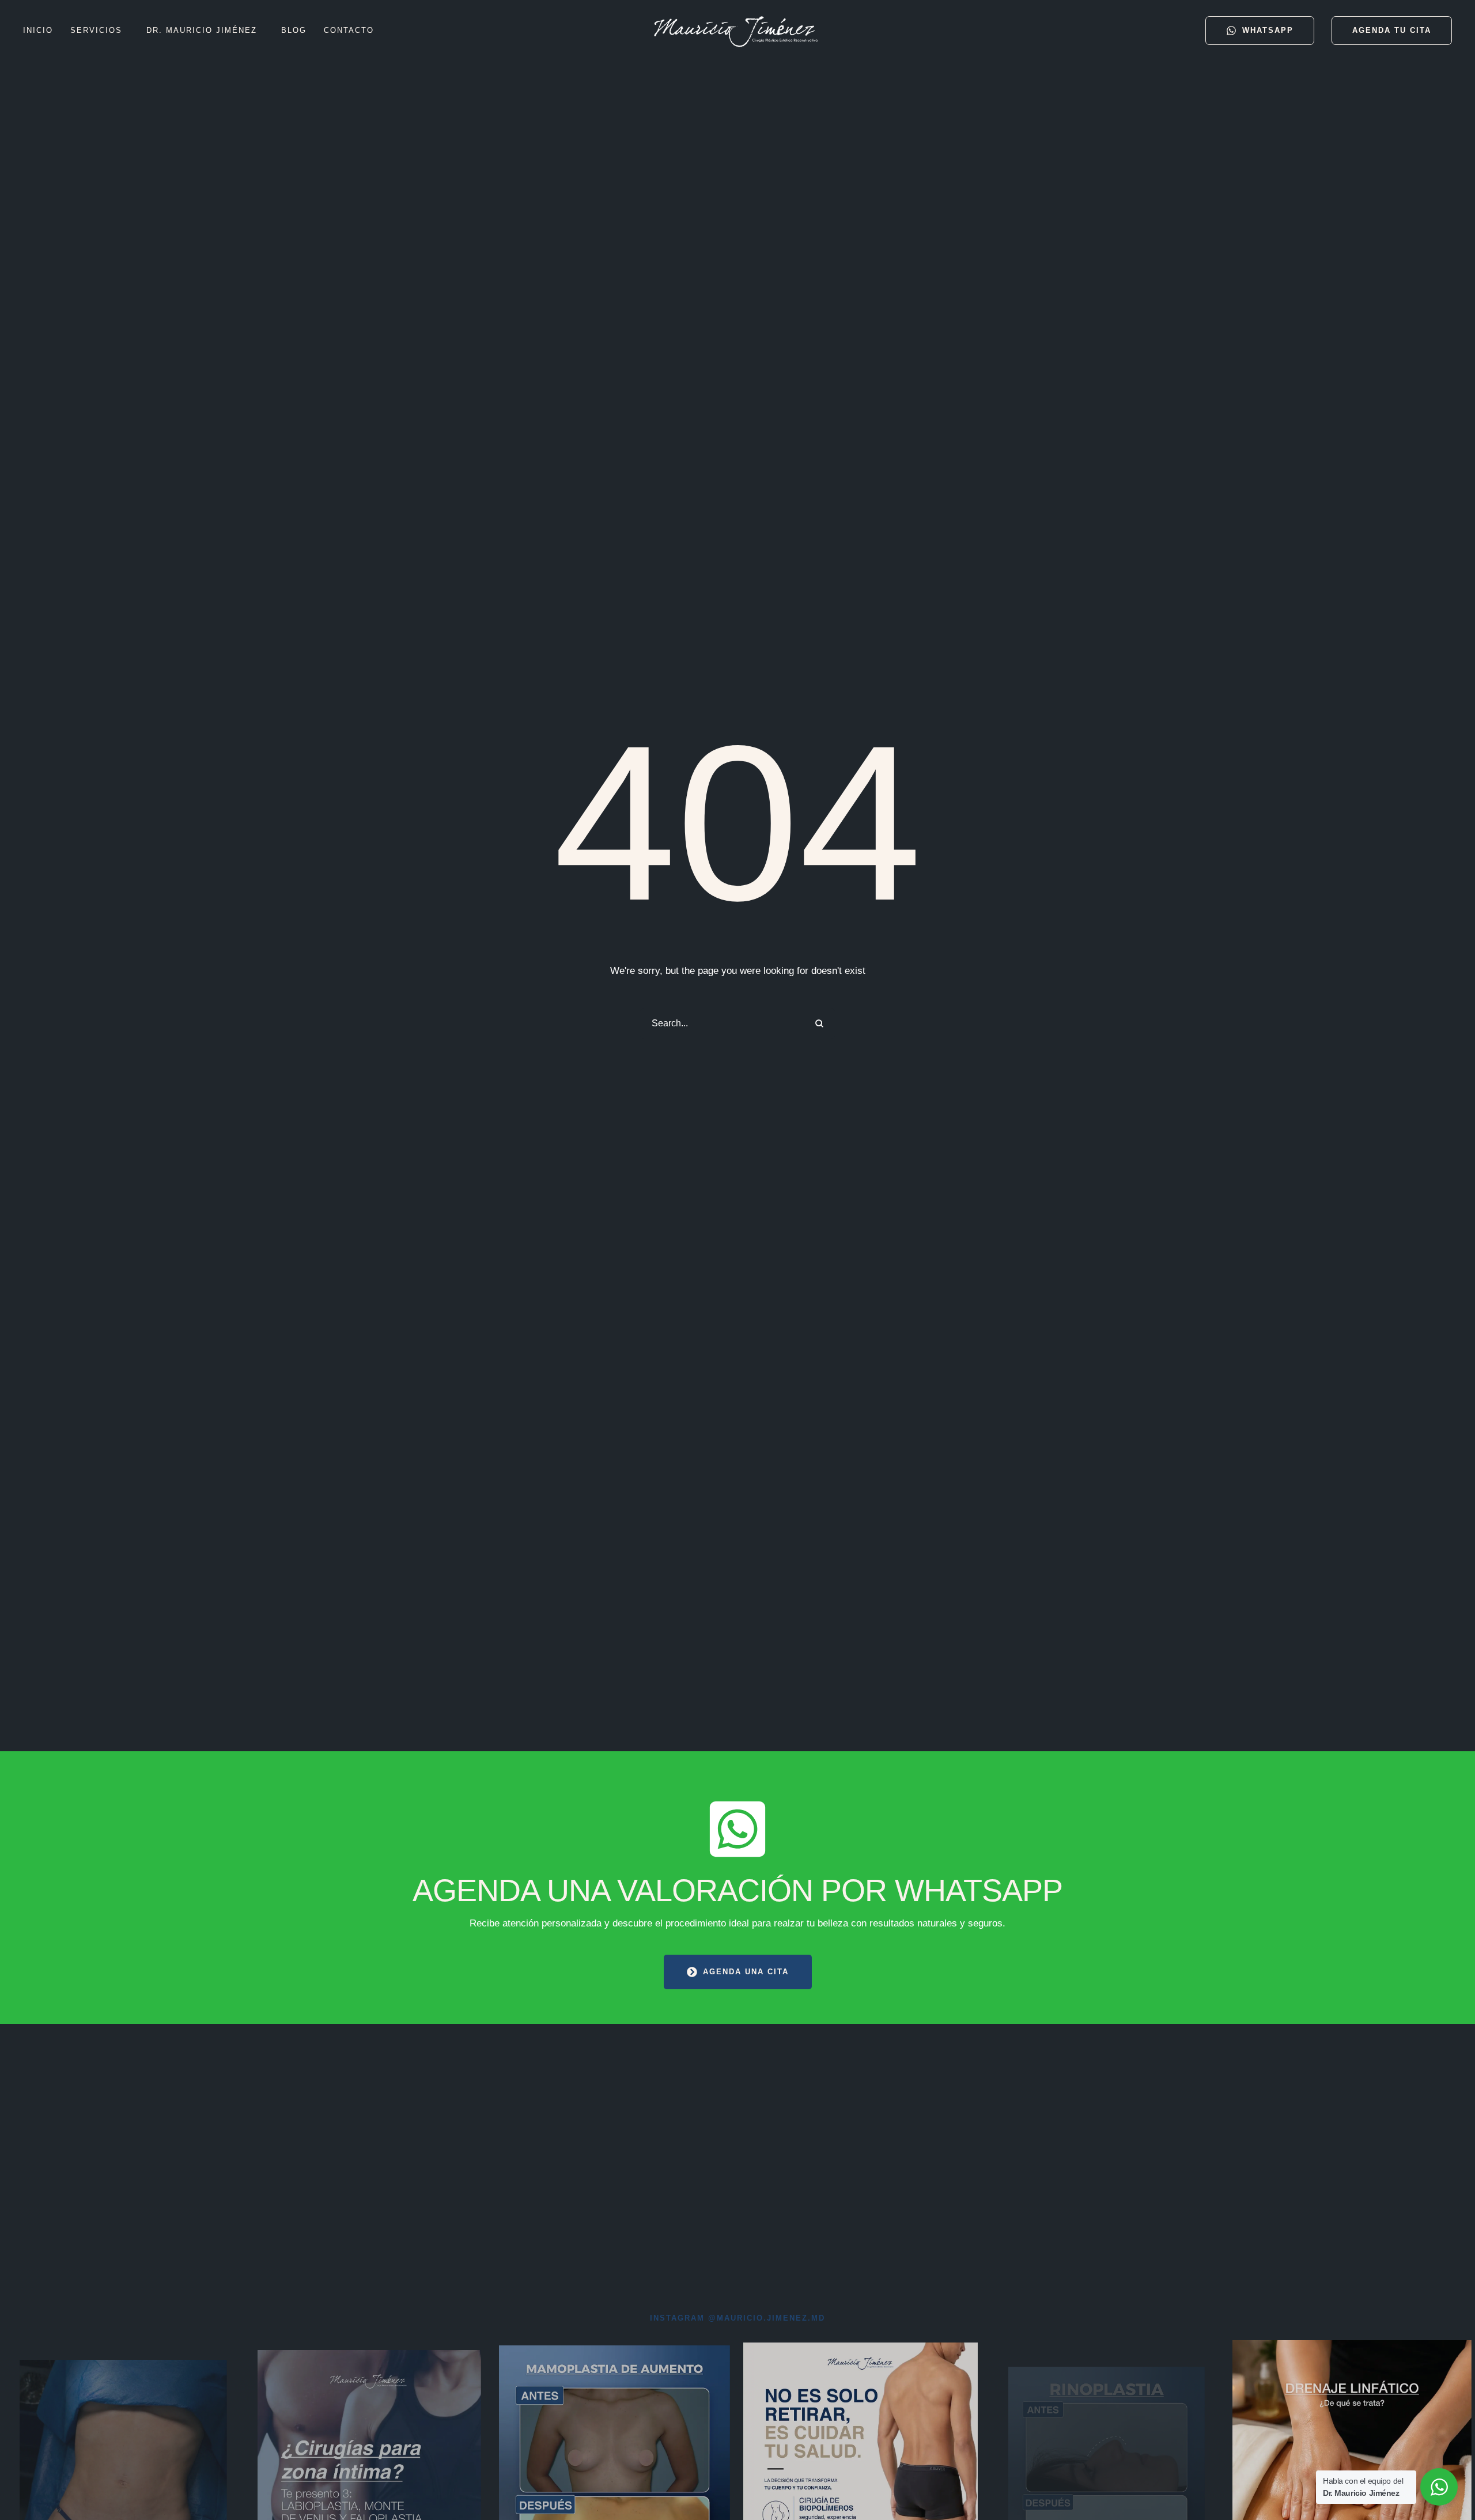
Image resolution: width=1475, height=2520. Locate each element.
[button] (128, 31)
